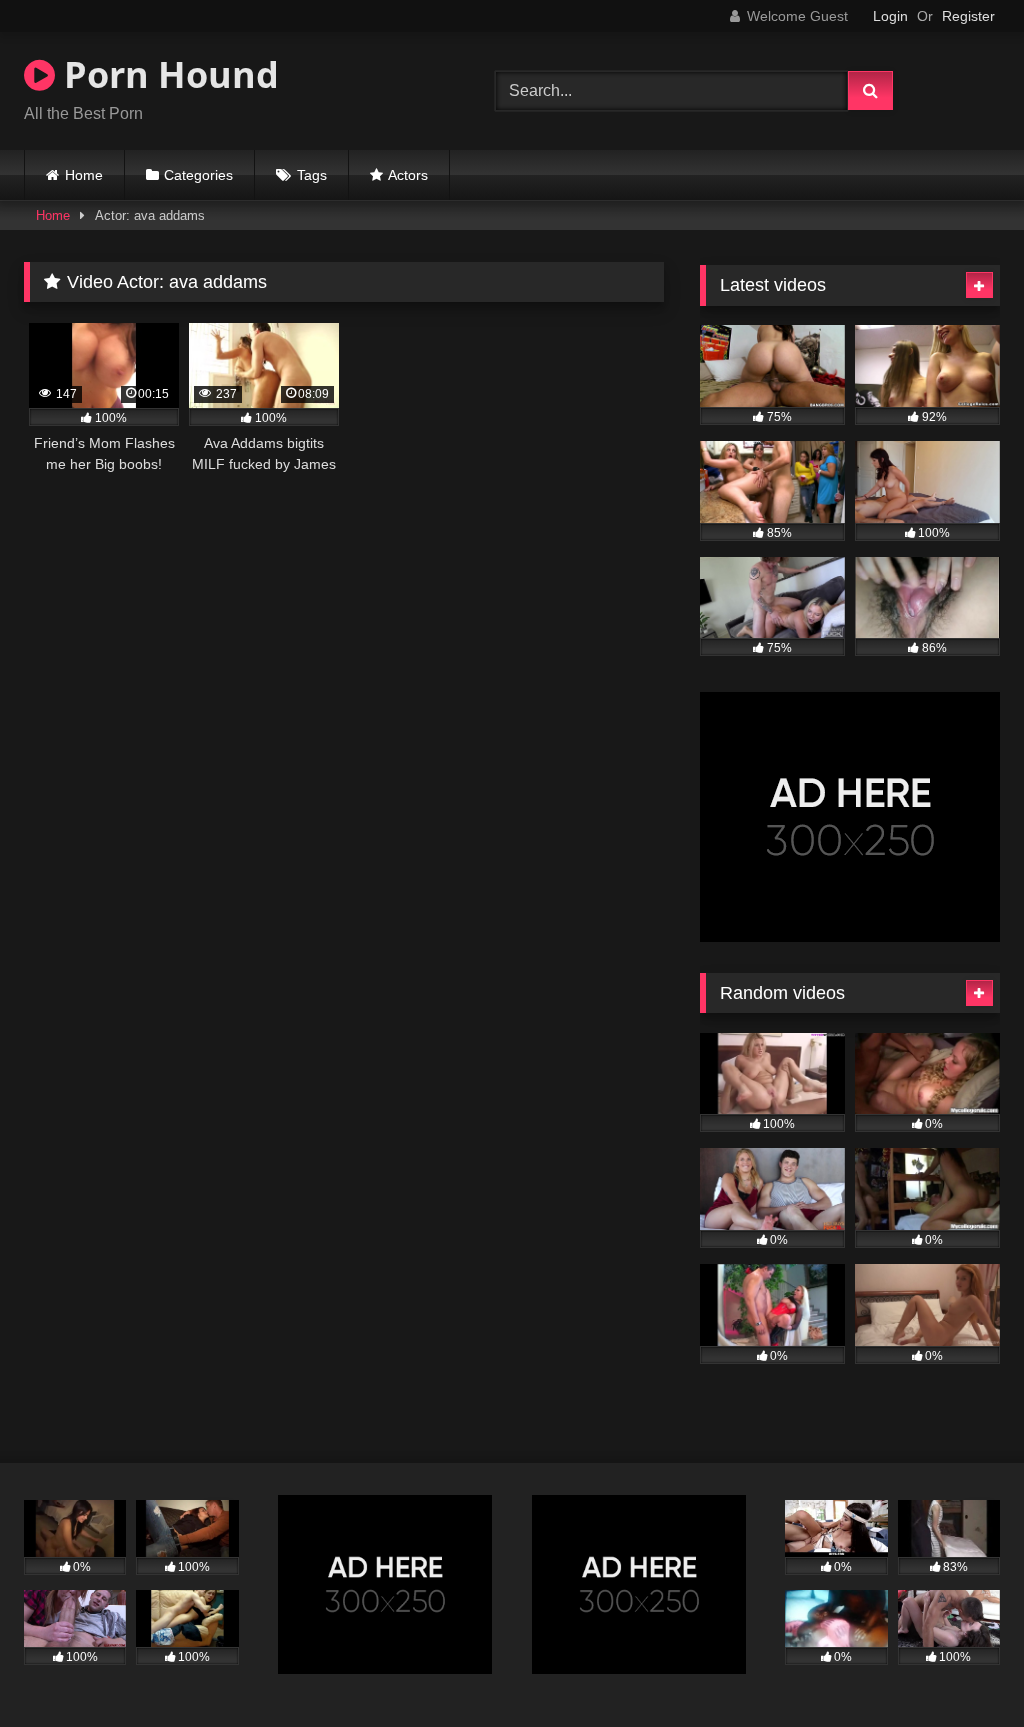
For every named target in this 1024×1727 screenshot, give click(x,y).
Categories (198, 175)
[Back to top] (962, 1667)
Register (968, 16)
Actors (408, 175)
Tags (312, 175)
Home (84, 175)
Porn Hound (167, 74)
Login (890, 16)
